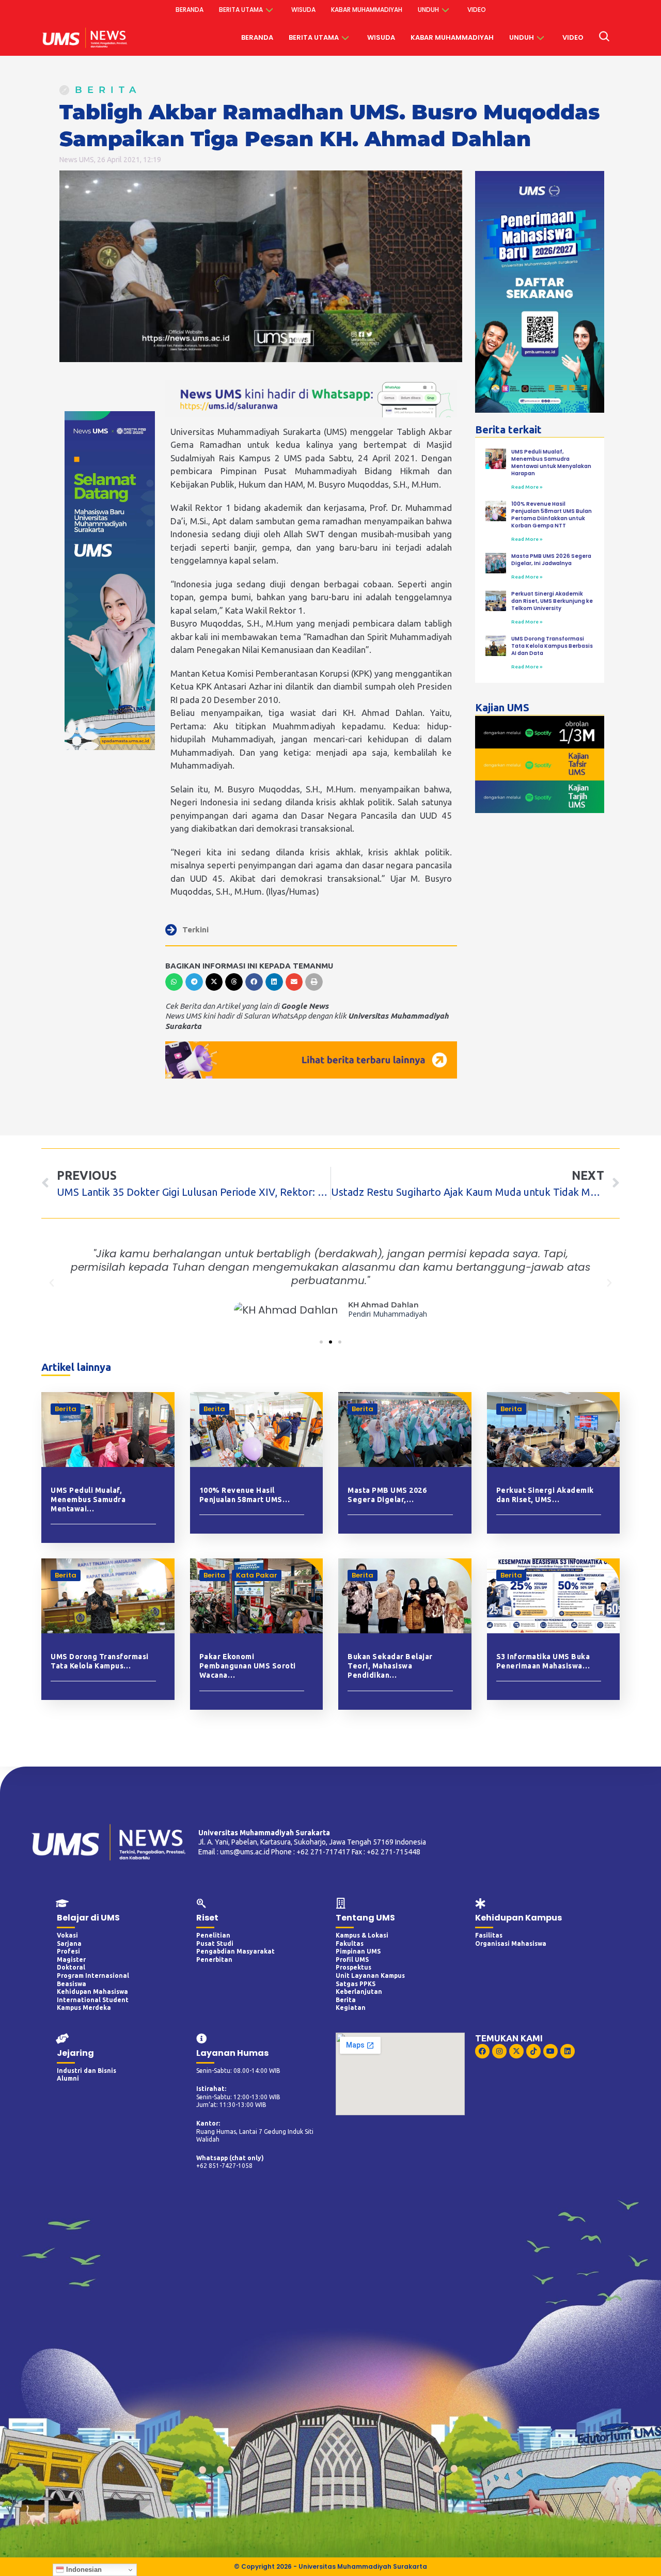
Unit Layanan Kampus (370, 1976)
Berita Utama (241, 10)
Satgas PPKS (356, 1984)
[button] (174, 982)
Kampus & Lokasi (362, 1935)
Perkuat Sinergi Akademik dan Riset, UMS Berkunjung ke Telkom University (552, 601)
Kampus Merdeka (84, 2008)
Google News (305, 1006)
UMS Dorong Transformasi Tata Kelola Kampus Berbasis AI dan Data (552, 646)
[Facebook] (482, 2051)
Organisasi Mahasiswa (511, 1943)
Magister (71, 1960)
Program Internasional (93, 1976)
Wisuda (303, 10)
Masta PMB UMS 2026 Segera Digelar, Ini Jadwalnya (551, 560)
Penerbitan (214, 1960)
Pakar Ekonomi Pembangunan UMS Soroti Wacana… (248, 1666)
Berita (108, 90)
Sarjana (69, 1943)
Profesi (68, 1951)
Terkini (195, 930)
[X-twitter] (516, 2051)
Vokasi (67, 1935)
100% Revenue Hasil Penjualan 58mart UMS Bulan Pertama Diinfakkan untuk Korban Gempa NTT (552, 515)
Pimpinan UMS (358, 1951)
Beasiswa (72, 1984)
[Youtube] (550, 2051)
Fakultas (350, 1943)
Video (477, 10)
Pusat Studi (215, 1943)
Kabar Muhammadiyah (367, 10)
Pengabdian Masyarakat (235, 1951)
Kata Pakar (257, 1575)
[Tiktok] (533, 2051)
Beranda (190, 10)
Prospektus (353, 1967)
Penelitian (213, 1935)
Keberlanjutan (359, 1992)
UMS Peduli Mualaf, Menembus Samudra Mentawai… (88, 1500)
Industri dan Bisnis (86, 2071)
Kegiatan (351, 2008)
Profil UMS (352, 1960)
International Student (93, 2000)
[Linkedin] (568, 2051)
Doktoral (71, 1967)
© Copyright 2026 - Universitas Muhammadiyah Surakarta (330, 2566)
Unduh (428, 10)
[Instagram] (499, 2051)
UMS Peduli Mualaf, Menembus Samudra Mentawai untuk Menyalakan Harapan (551, 463)
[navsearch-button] (604, 38)
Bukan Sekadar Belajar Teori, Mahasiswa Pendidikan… (390, 1666)
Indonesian (83, 2570)
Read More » (527, 487)
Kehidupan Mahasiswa (92, 1992)
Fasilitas (489, 1935)
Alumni (68, 2078)
